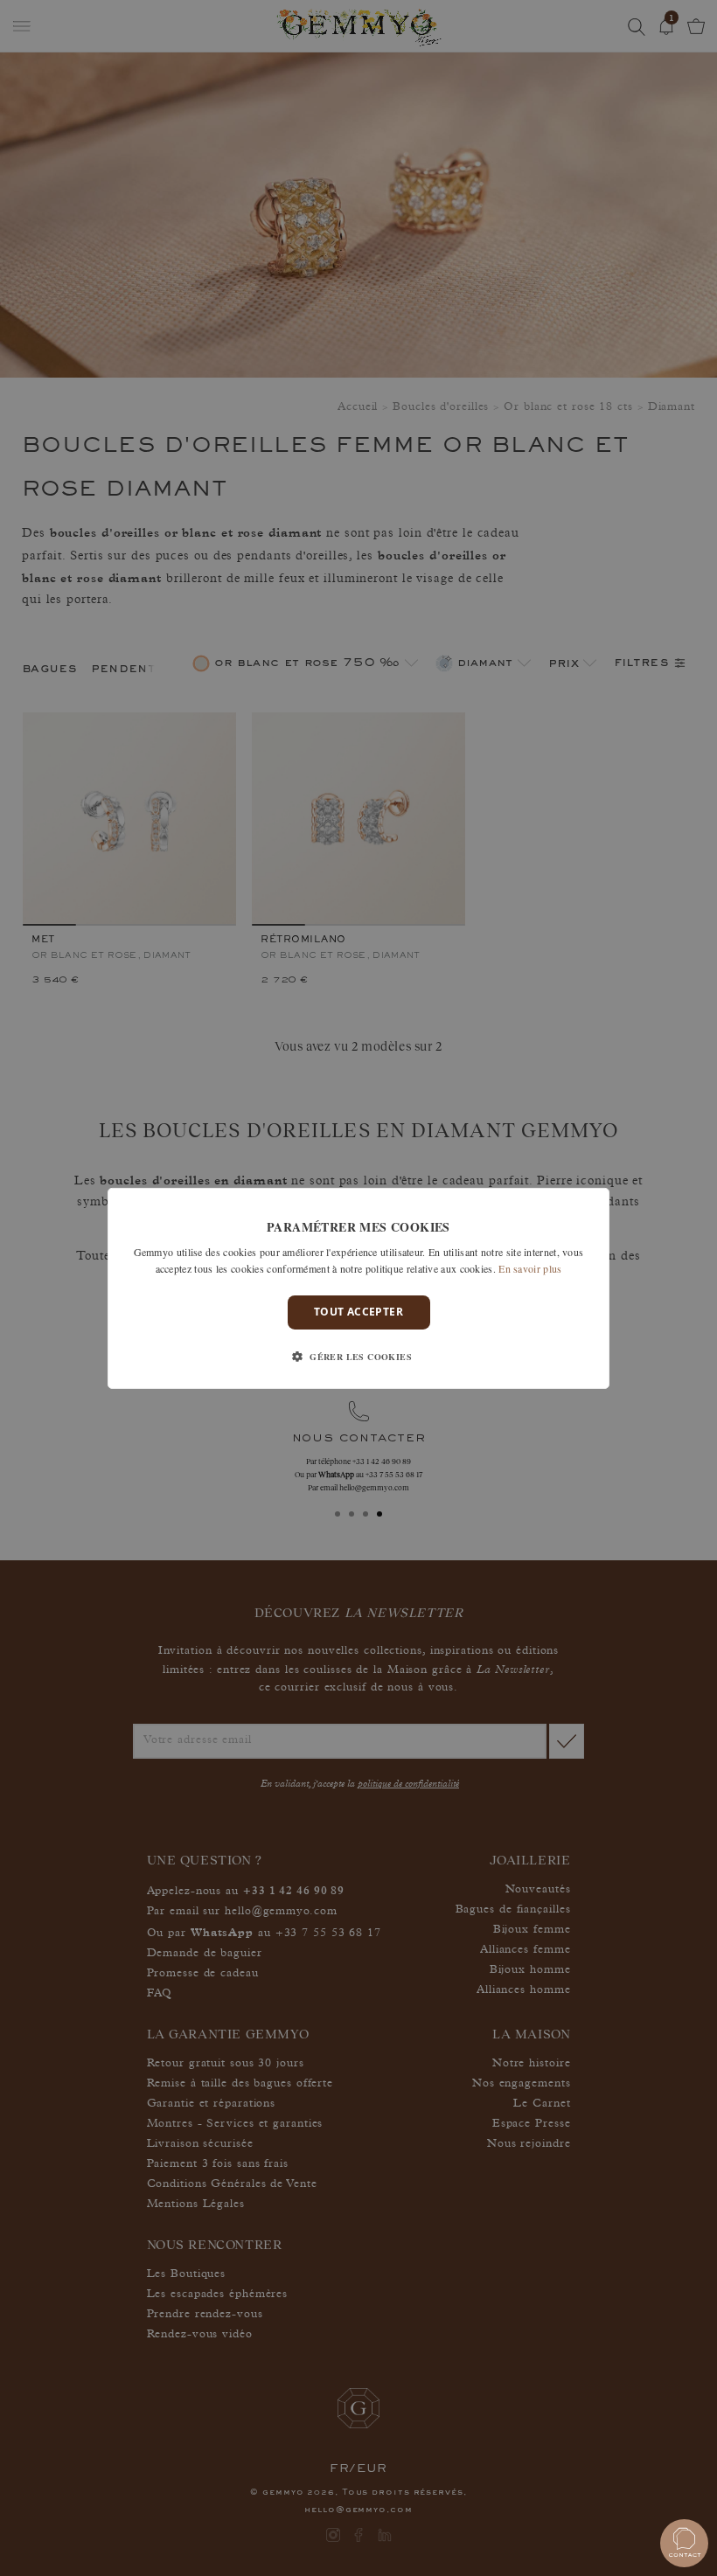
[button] (358, 1357)
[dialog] (358, 1288)
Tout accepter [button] (358, 1312)
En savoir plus (530, 1268)
